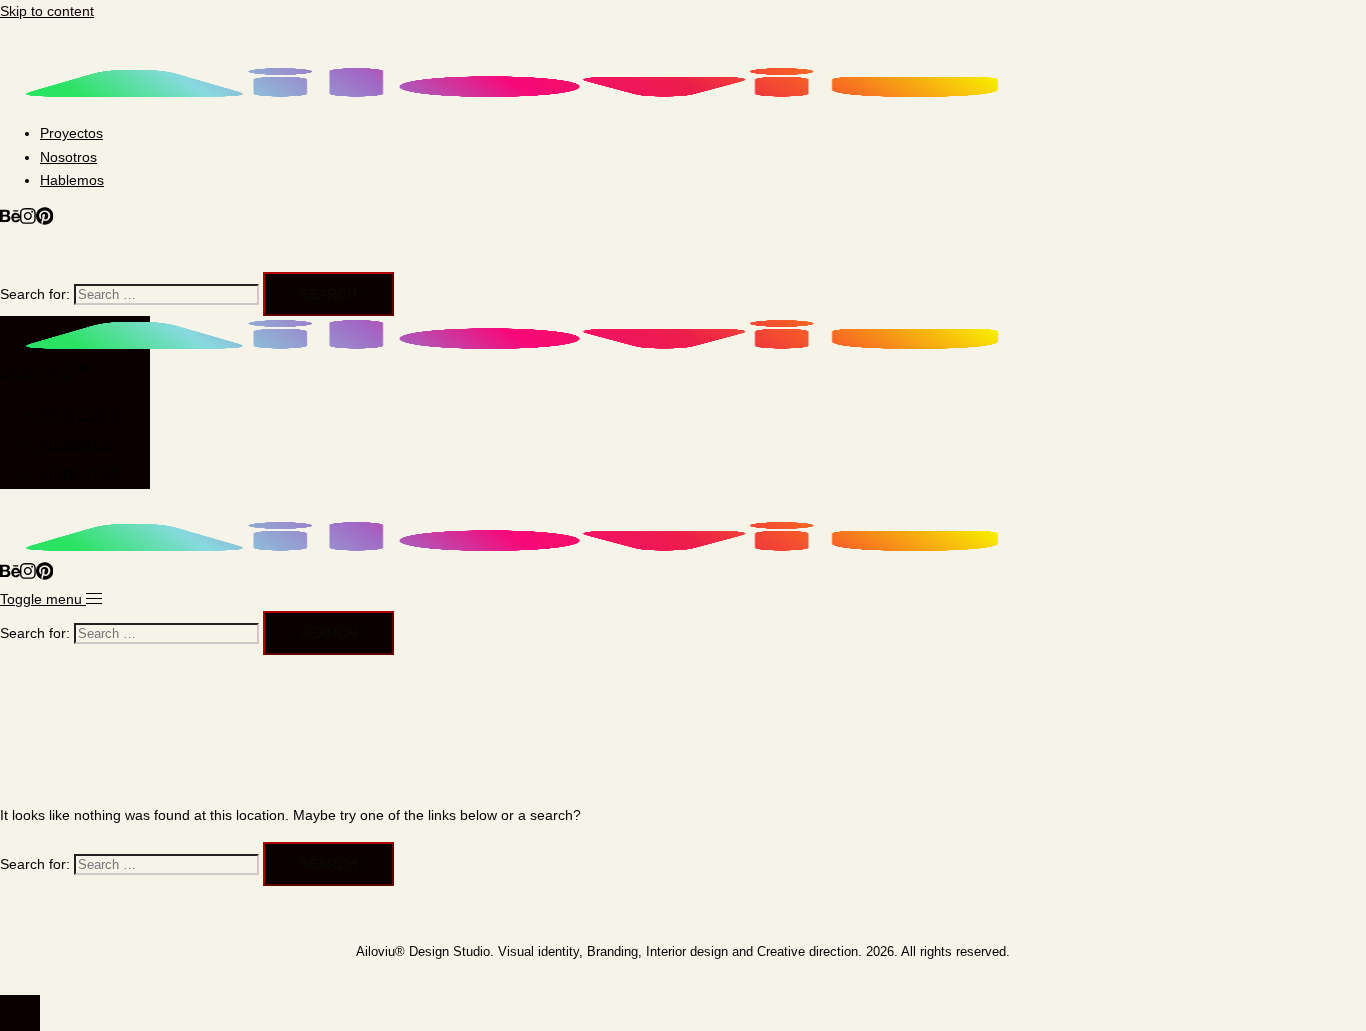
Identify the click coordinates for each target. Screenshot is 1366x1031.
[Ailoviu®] (512, 96)
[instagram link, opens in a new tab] (28, 220)
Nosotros (68, 157)
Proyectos (71, 133)
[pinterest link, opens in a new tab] (44, 220)
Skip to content (47, 11)
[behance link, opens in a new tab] (10, 220)
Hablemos (72, 180)
